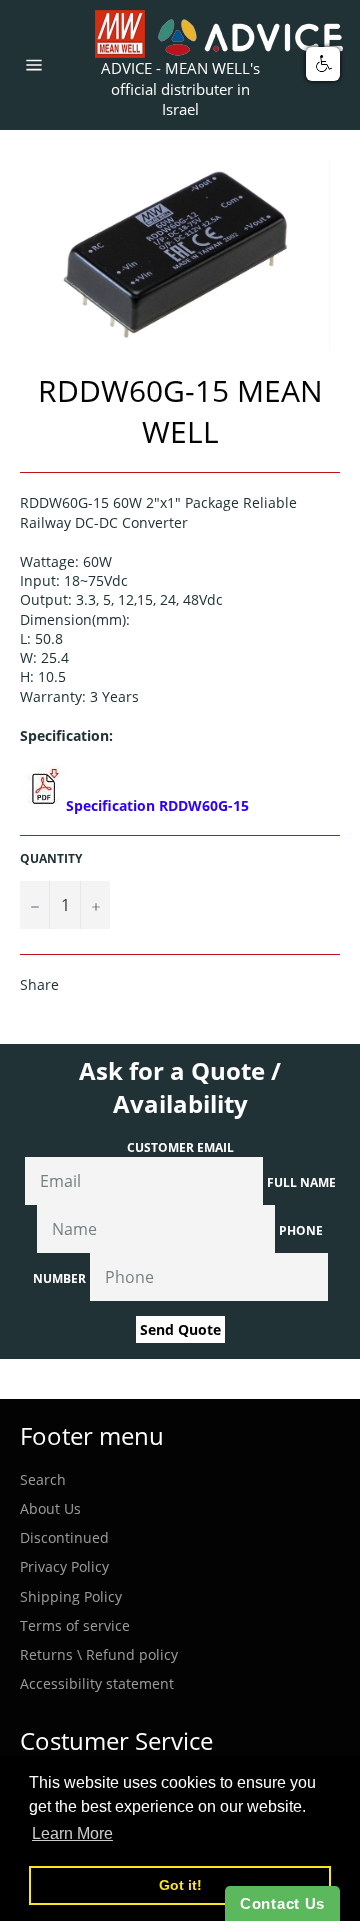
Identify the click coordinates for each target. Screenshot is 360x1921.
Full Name (301, 1182)
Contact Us (282, 1903)
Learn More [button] (72, 1833)
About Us (50, 1508)
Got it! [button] (180, 1885)
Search (43, 1479)
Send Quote (180, 1329)
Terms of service (75, 1625)
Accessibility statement (97, 1683)
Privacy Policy (64, 1566)
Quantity (51, 859)
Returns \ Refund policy (99, 1654)
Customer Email (180, 1147)
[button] (323, 64)
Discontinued (64, 1537)
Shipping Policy (71, 1596)
